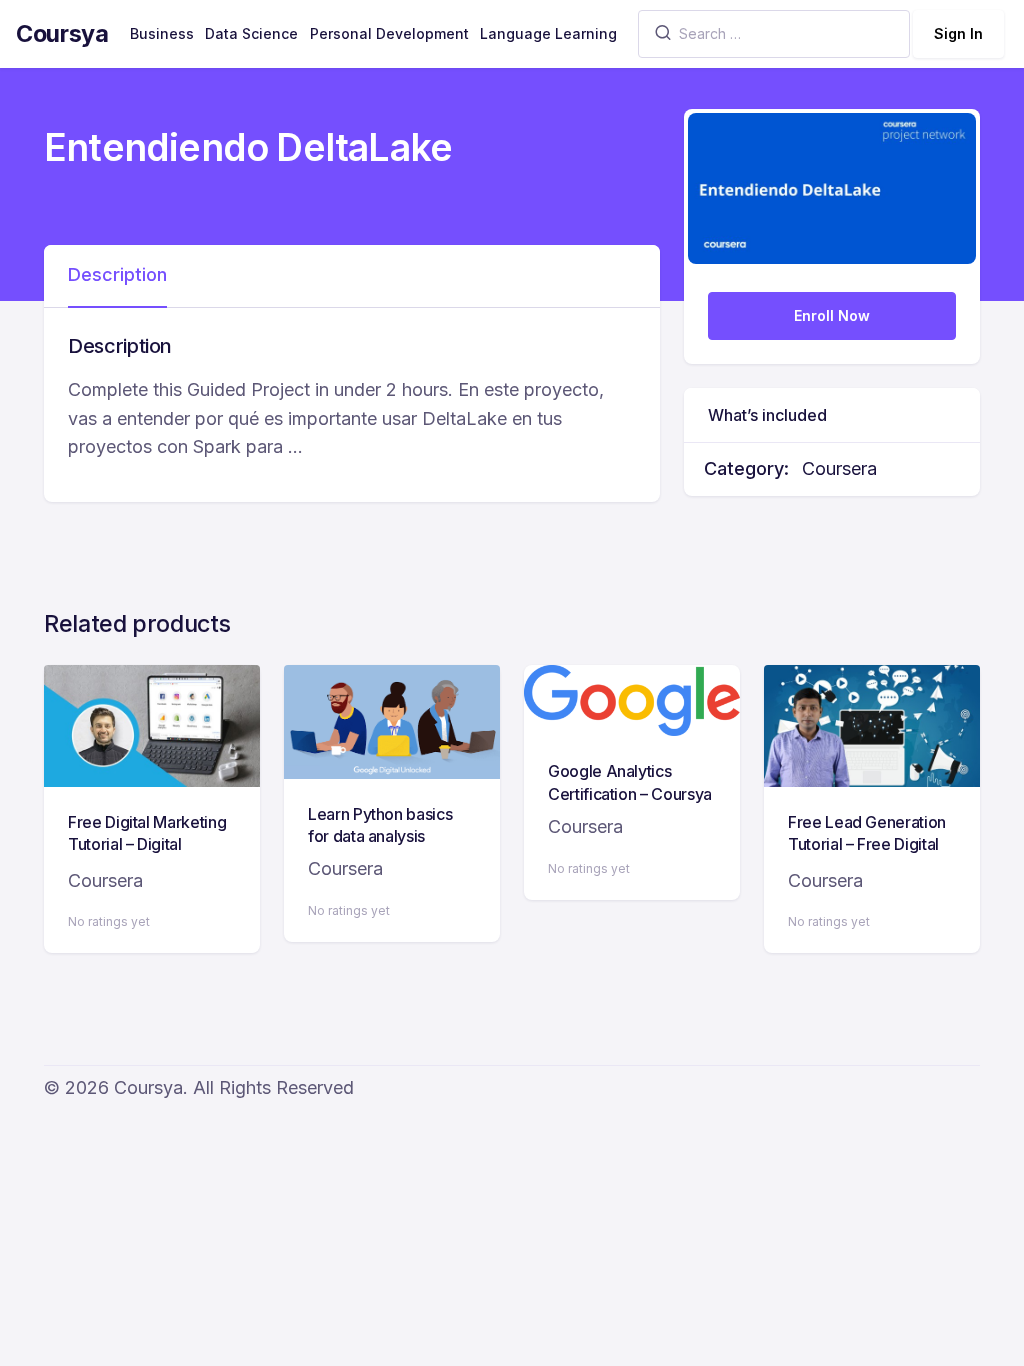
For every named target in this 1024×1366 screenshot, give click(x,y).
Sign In (958, 33)
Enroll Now (832, 315)
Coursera (839, 468)
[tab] (117, 276)
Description (117, 274)
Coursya (62, 33)
